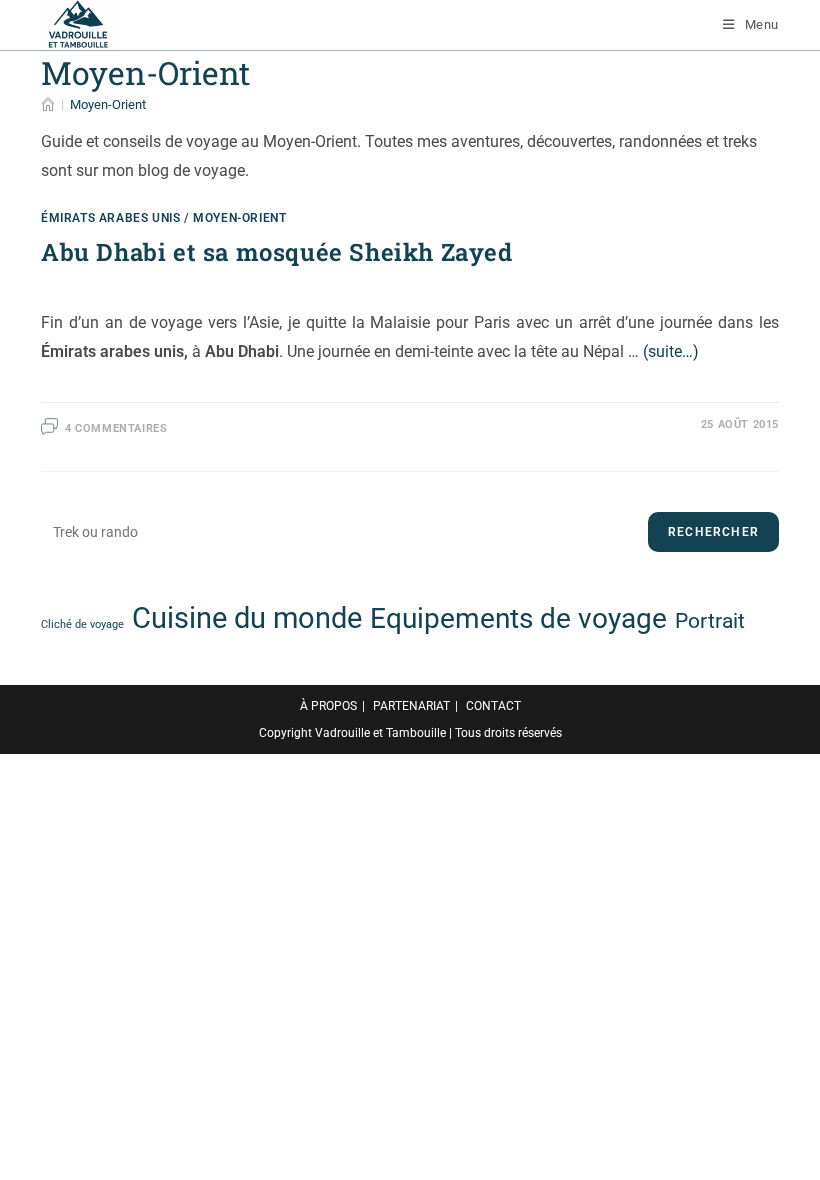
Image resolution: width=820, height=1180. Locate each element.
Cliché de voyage (82, 624)
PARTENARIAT (411, 706)
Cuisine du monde (247, 618)
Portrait (710, 621)
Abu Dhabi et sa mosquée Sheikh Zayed (277, 252)
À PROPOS (328, 706)
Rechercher (713, 532)
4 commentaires (116, 428)
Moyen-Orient (108, 104)
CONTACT (493, 706)
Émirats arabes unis (110, 218)
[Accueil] (48, 104)
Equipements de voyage (518, 618)
